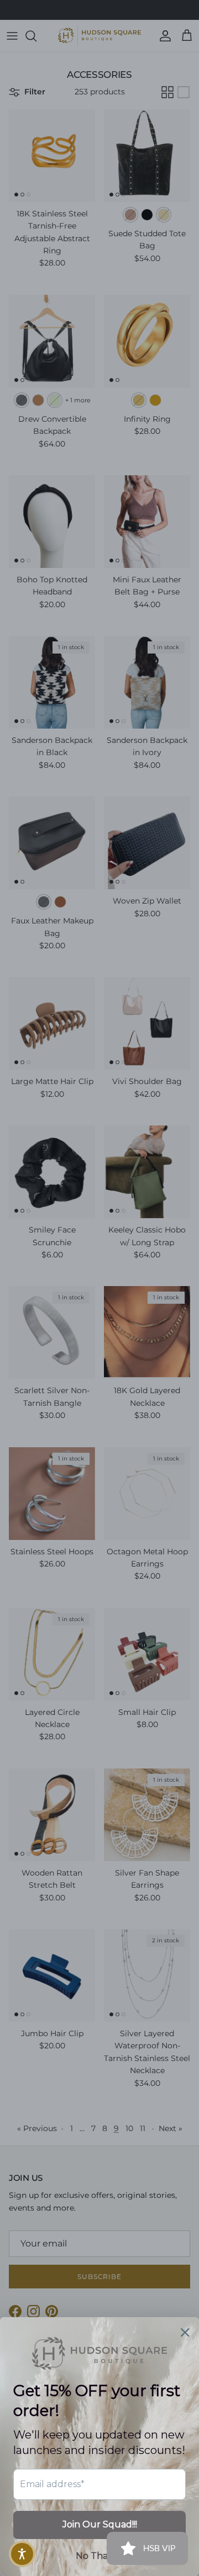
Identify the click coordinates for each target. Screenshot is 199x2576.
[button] (22, 2554)
